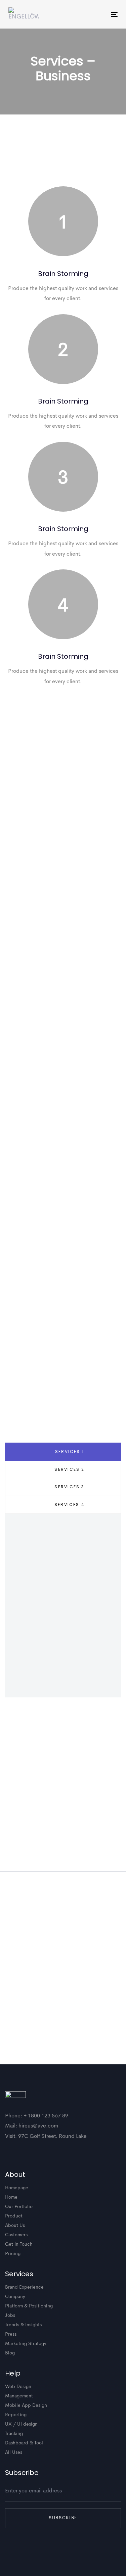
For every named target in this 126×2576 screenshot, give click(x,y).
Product (14, 2216)
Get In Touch (19, 2244)
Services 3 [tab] (69, 1487)
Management (19, 2396)
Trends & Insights (23, 2325)
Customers (16, 2235)
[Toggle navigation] (99, 14)
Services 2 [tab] (69, 1469)
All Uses (14, 2452)
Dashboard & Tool (24, 2443)
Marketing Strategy (26, 2344)
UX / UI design (21, 2424)
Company (15, 2297)
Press (11, 2334)
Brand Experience (24, 2287)
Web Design (18, 2387)
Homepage (17, 2188)
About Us (15, 2226)
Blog (10, 2353)
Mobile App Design (26, 2405)
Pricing (13, 2254)
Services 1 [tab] (70, 1451)
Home (11, 2197)
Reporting (16, 2415)
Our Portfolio (19, 2207)
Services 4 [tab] (70, 1505)
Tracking (14, 2434)
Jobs (10, 2315)
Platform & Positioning (29, 2306)
